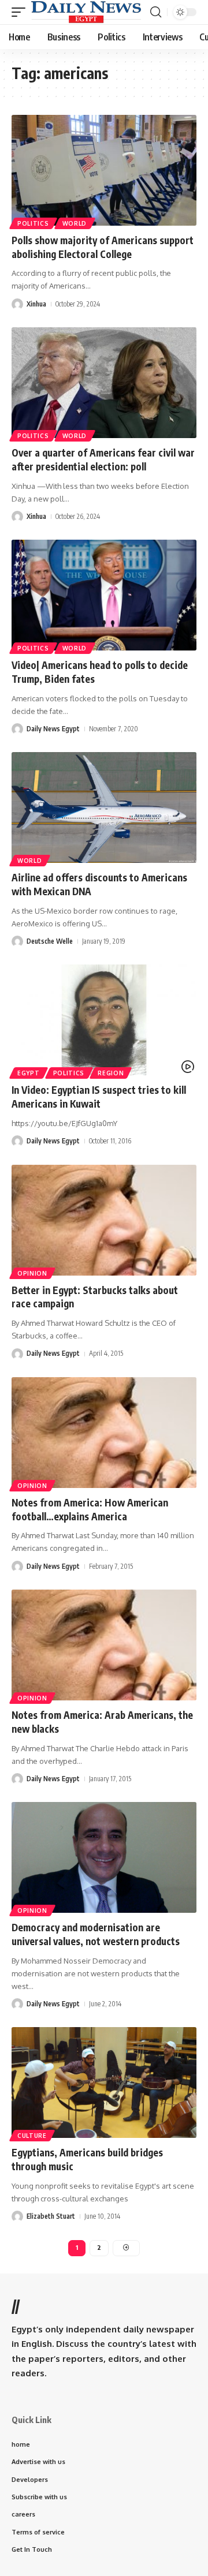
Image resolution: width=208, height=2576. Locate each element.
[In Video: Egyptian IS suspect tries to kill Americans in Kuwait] (104, 1020)
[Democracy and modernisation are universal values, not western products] (104, 1857)
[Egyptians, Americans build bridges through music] (104, 2083)
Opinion (32, 1273)
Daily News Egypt (53, 729)
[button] (21, 12)
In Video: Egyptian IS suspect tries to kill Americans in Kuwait (99, 1097)
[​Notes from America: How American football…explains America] (104, 1433)
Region (111, 1073)
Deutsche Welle (50, 941)
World (75, 223)
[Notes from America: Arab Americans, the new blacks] (104, 1645)
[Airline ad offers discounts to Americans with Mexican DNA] (104, 807)
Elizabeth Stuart (51, 2216)
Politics (33, 223)
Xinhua (36, 304)
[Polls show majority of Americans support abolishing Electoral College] (104, 170)
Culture (32, 2136)
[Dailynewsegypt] (86, 12)
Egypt (29, 1073)
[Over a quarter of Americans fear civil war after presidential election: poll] (104, 383)
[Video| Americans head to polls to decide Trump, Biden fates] (104, 595)
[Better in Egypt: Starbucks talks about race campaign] (104, 1220)
